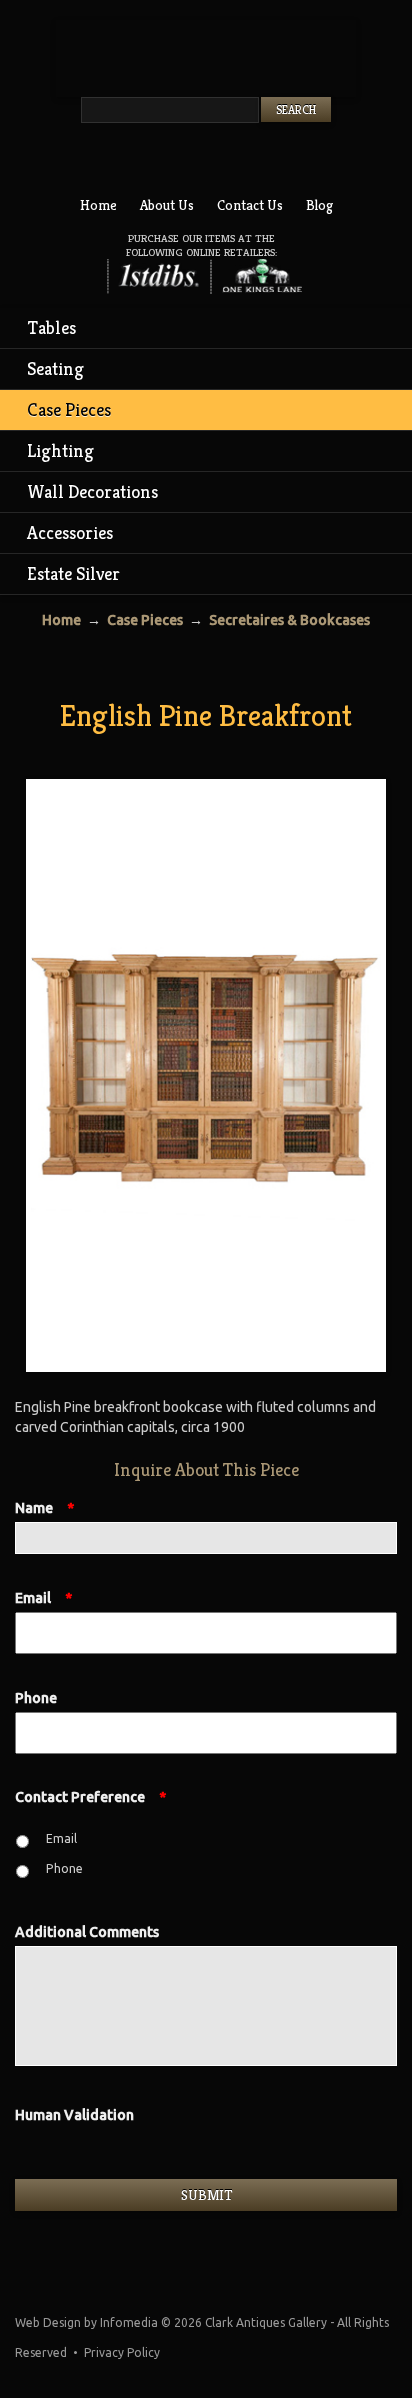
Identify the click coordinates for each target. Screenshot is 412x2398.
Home (98, 205)
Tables (52, 327)
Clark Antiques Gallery (206, 58)
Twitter (182, 158)
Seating (55, 368)
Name (44, 1508)
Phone (36, 1698)
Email (43, 1598)
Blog (319, 205)
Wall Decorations (92, 491)
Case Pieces (69, 409)
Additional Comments (87, 1932)
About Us (167, 205)
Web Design (48, 2322)
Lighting (60, 450)
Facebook (220, 158)
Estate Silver (73, 573)
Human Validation (74, 2115)
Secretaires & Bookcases (289, 620)
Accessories (70, 532)
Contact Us (250, 205)
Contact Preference (90, 1797)
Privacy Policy (122, 2352)
